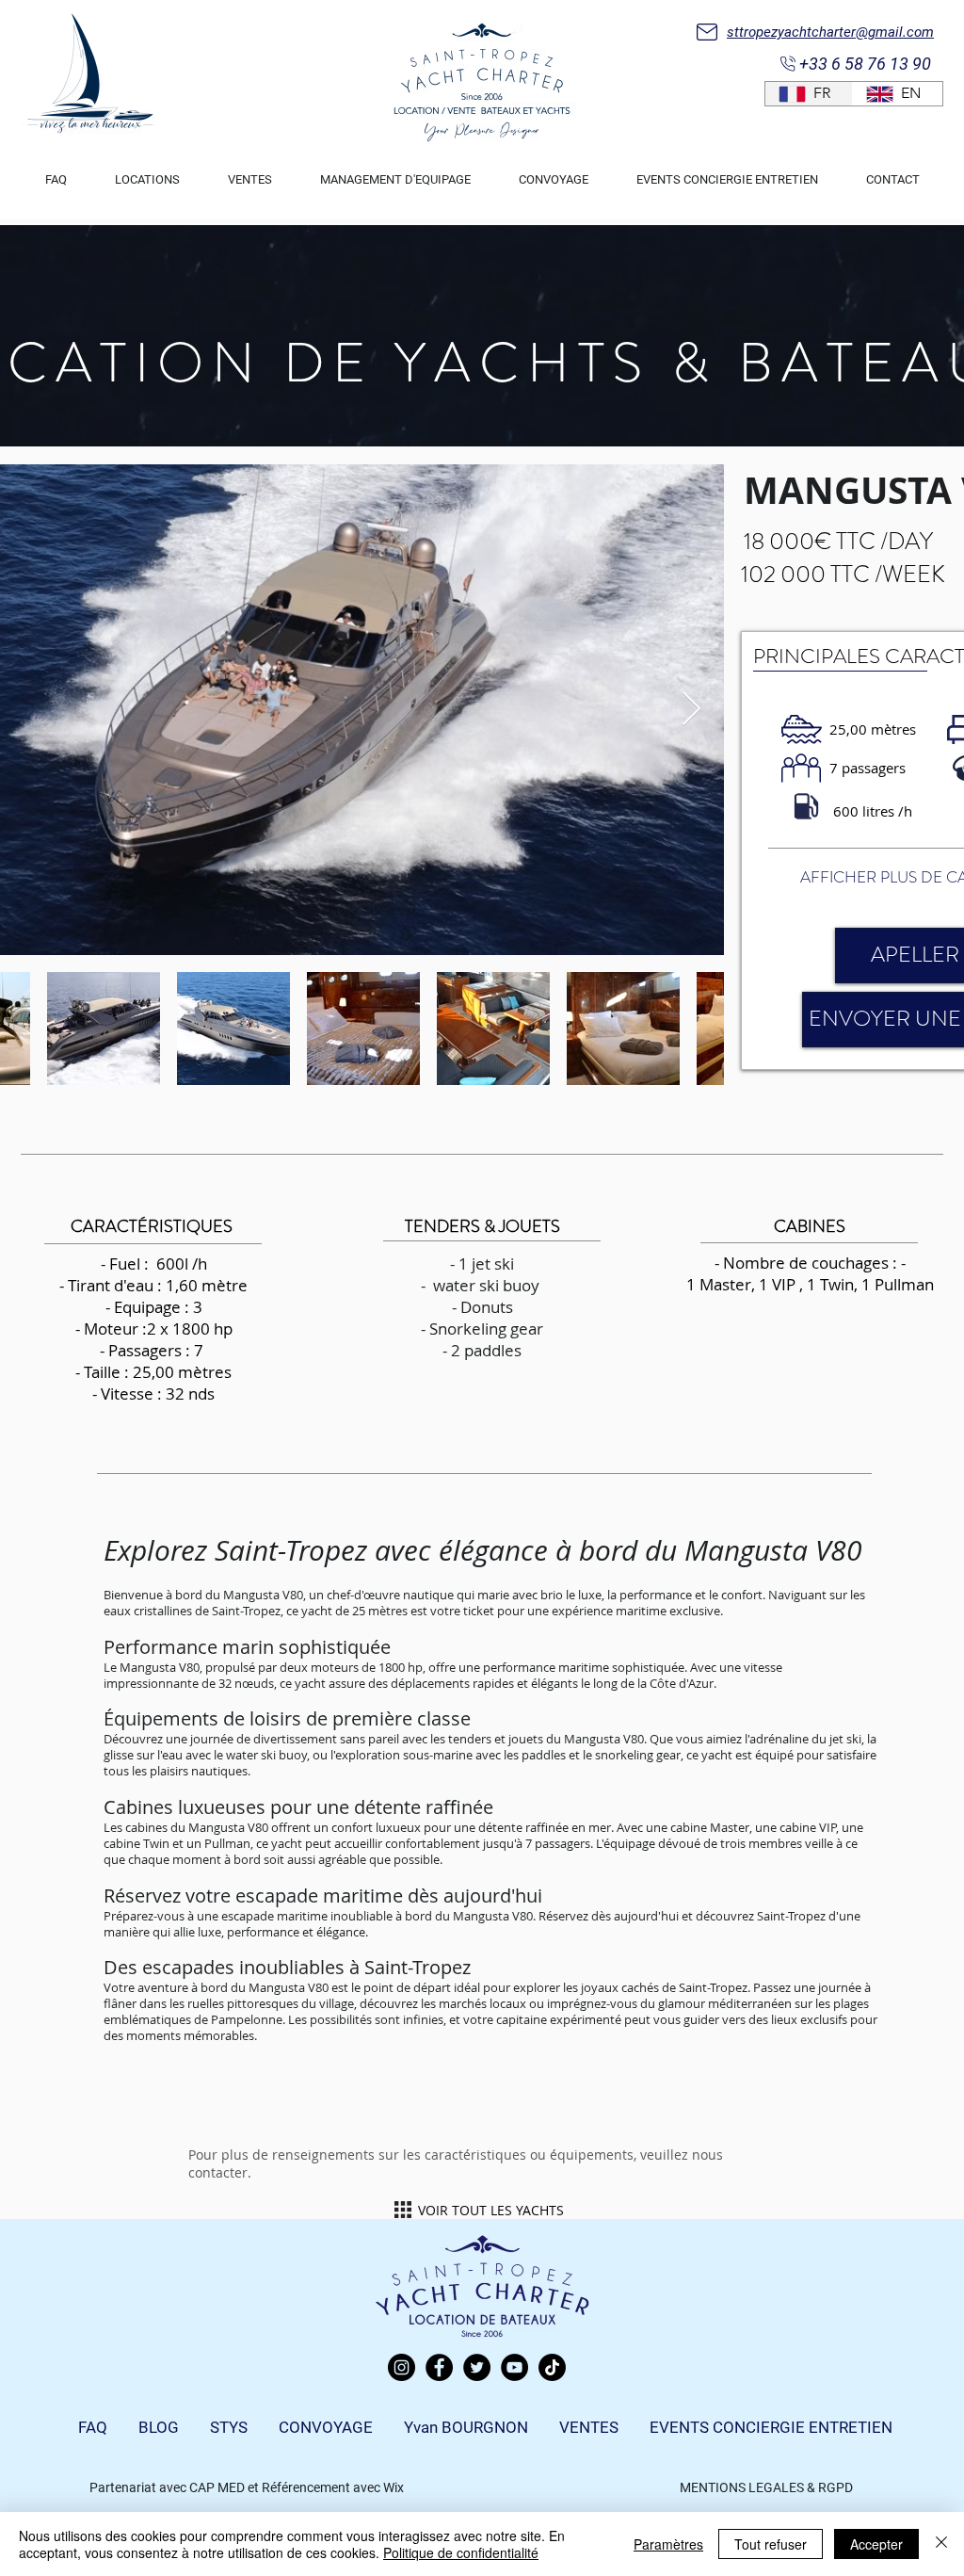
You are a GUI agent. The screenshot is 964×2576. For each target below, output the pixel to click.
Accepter (876, 2544)
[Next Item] (691, 710)
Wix (394, 2487)
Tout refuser (771, 2544)
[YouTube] (514, 2367)
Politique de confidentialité (461, 2552)
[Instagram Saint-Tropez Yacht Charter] (402, 2367)
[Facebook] (439, 2367)
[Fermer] (941, 2544)
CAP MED (217, 2487)
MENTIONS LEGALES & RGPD (766, 2487)
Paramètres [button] (668, 2544)
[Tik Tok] (552, 2367)
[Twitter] (477, 2367)
